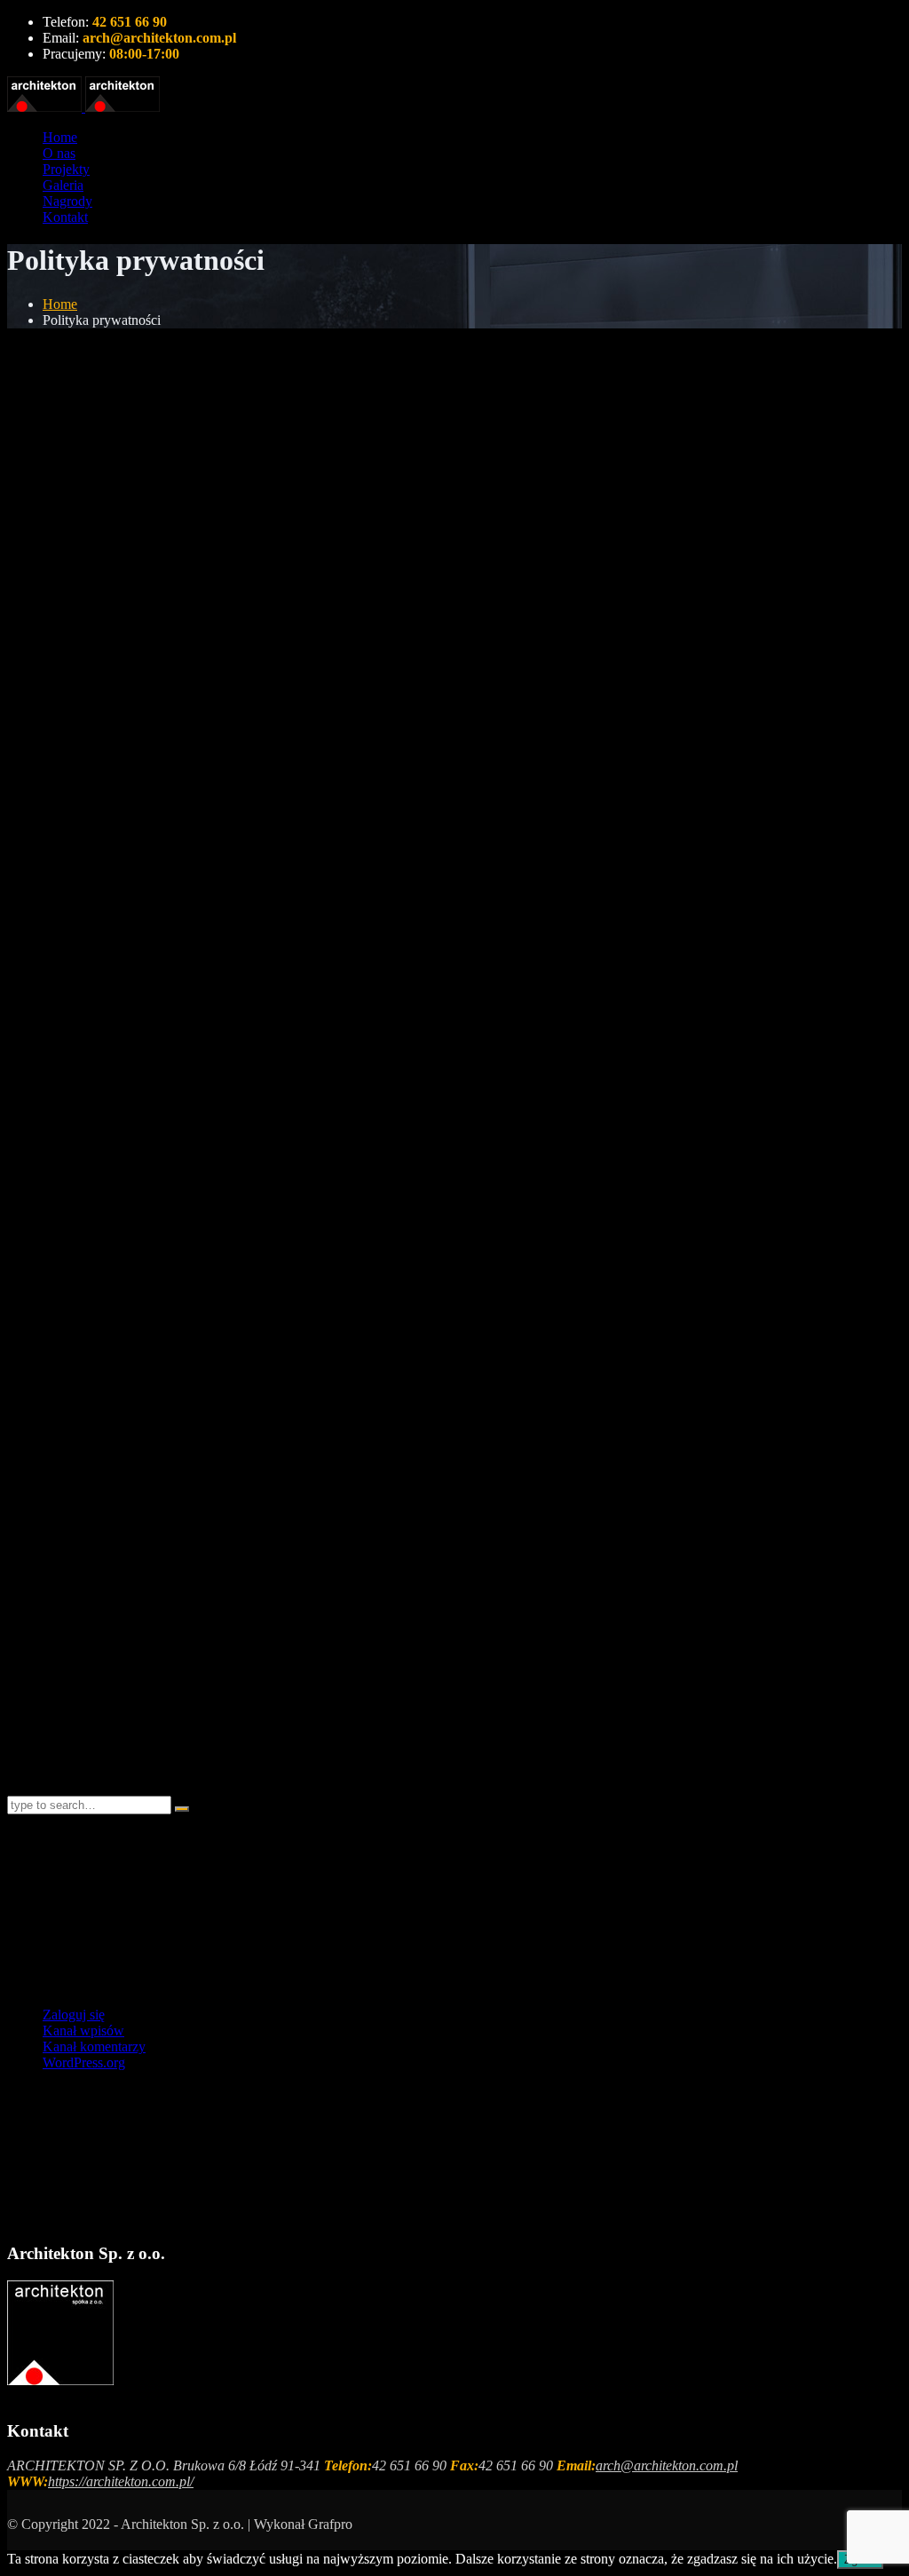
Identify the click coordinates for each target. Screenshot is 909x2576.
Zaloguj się (74, 2015)
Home (60, 137)
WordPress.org (84, 2062)
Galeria (63, 185)
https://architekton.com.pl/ (121, 2481)
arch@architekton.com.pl (667, 2465)
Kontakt (65, 217)
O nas (59, 153)
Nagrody (67, 201)
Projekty (66, 169)
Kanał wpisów (83, 2031)
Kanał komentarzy (94, 2047)
